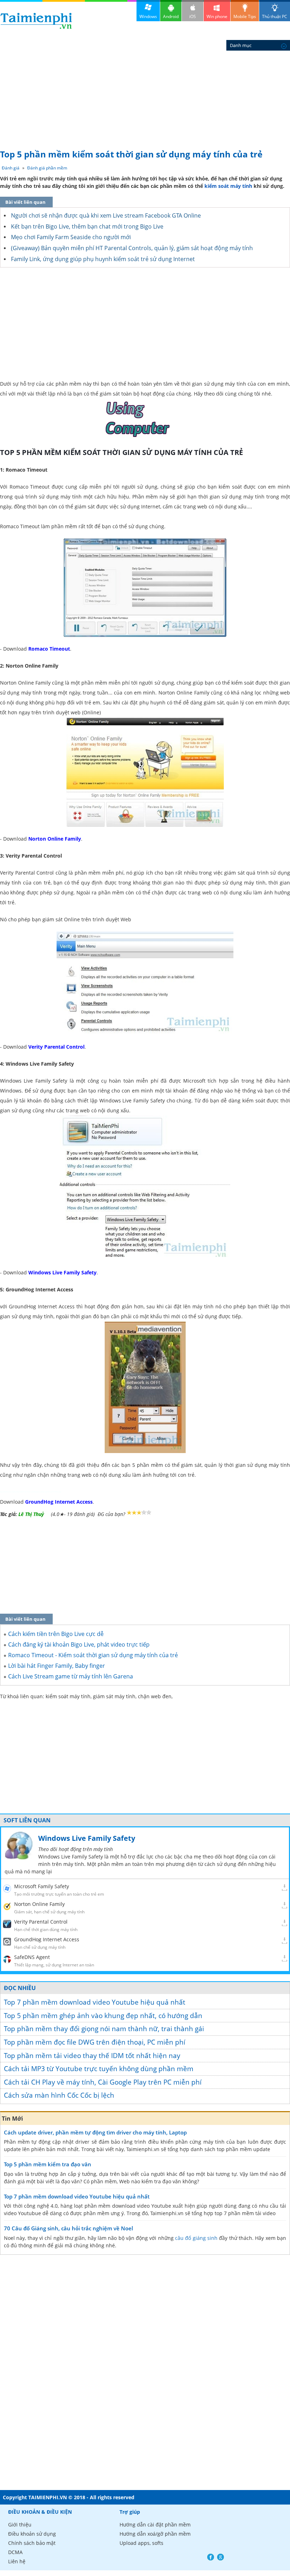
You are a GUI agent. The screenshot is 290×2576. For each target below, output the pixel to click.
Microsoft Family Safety (42, 1886)
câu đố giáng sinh (196, 2238)
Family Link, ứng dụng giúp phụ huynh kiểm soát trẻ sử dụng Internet (103, 259)
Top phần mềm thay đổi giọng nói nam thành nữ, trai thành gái (104, 2029)
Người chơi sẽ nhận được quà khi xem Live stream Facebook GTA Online (106, 215)
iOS (193, 16)
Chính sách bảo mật (32, 2543)
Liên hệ (17, 2561)
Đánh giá (11, 168)
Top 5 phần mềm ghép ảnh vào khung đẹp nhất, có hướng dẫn (103, 2016)
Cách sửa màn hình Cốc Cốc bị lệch (59, 2095)
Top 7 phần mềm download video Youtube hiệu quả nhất (95, 2002)
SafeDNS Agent (32, 1957)
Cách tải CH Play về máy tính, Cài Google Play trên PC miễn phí (103, 2082)
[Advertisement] (145, 92)
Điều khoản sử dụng (32, 2534)
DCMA (15, 2552)
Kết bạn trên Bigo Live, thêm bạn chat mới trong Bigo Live (87, 226)
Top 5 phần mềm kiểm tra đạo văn (48, 2164)
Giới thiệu (20, 2525)
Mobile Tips (245, 16)
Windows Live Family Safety (87, 1838)
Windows (148, 16)
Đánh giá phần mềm (47, 168)
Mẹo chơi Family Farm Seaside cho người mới (71, 237)
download (36, 21)
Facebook (211, 2557)
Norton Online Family (39, 1904)
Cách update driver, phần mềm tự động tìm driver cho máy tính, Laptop (95, 2132)
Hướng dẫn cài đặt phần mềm (155, 2525)
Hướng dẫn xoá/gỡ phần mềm (155, 2534)
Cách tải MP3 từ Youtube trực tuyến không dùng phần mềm (99, 2069)
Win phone (217, 16)
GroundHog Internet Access (47, 1939)
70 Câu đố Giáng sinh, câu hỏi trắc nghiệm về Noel (68, 2228)
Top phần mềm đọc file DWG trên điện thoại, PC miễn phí (95, 2042)
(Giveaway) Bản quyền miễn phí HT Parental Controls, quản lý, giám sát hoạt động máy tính (132, 248)
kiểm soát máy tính (228, 186)
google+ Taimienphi (221, 2557)
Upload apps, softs (141, 2543)
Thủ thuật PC (275, 16)
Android (171, 16)
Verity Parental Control (41, 1922)
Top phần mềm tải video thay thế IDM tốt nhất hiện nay (92, 2056)
